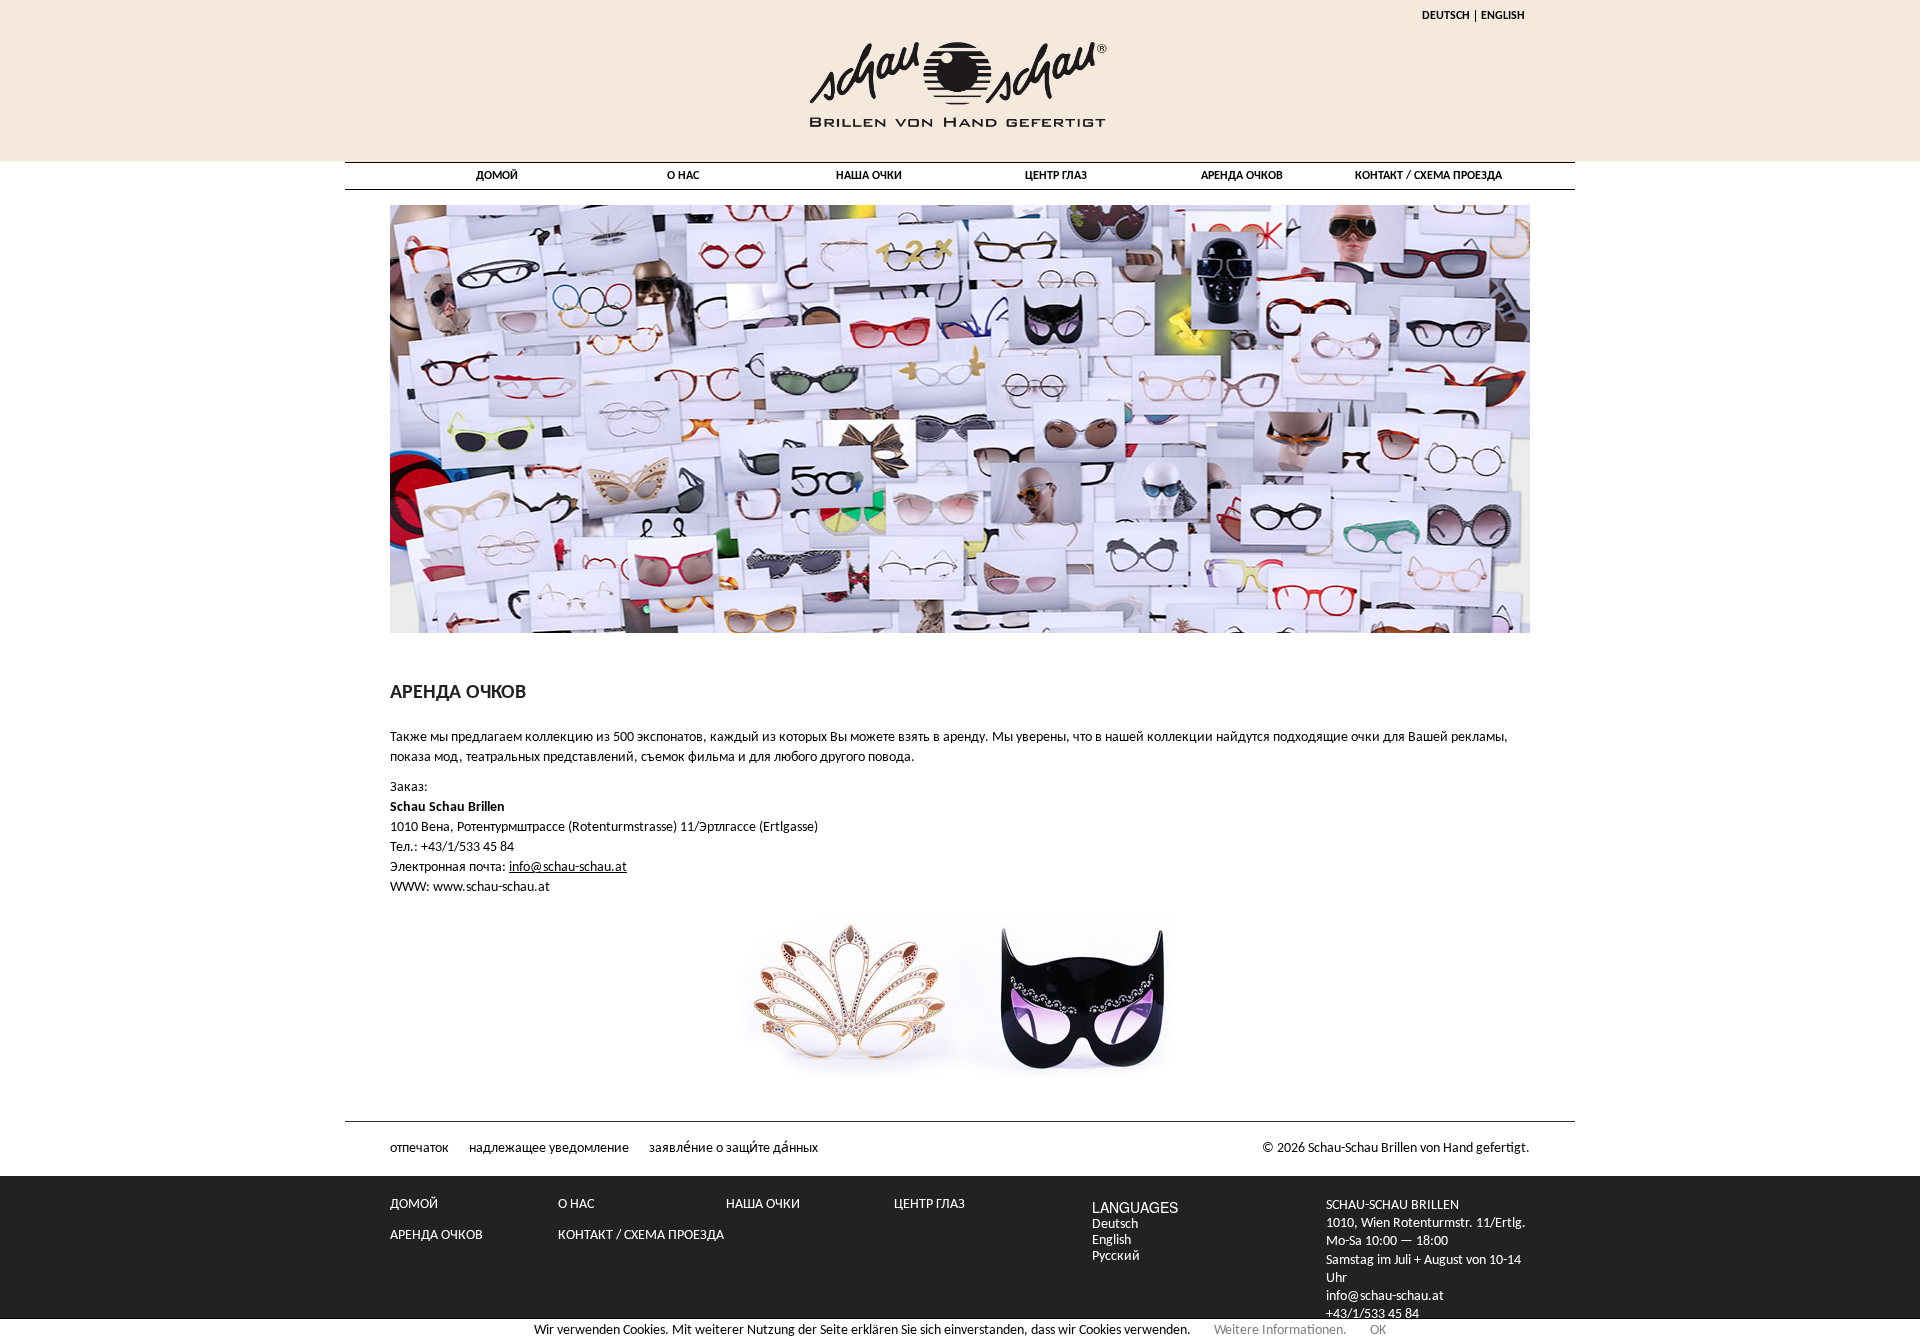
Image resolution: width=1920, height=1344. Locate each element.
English (1503, 16)
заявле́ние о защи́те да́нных (733, 1148)
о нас (683, 176)
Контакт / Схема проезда (1428, 176)
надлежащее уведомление (549, 1148)
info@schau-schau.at (568, 867)
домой (497, 176)
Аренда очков (1242, 176)
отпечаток (419, 1148)
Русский (1116, 1256)
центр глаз (1056, 176)
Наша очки (869, 176)
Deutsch (1446, 16)
